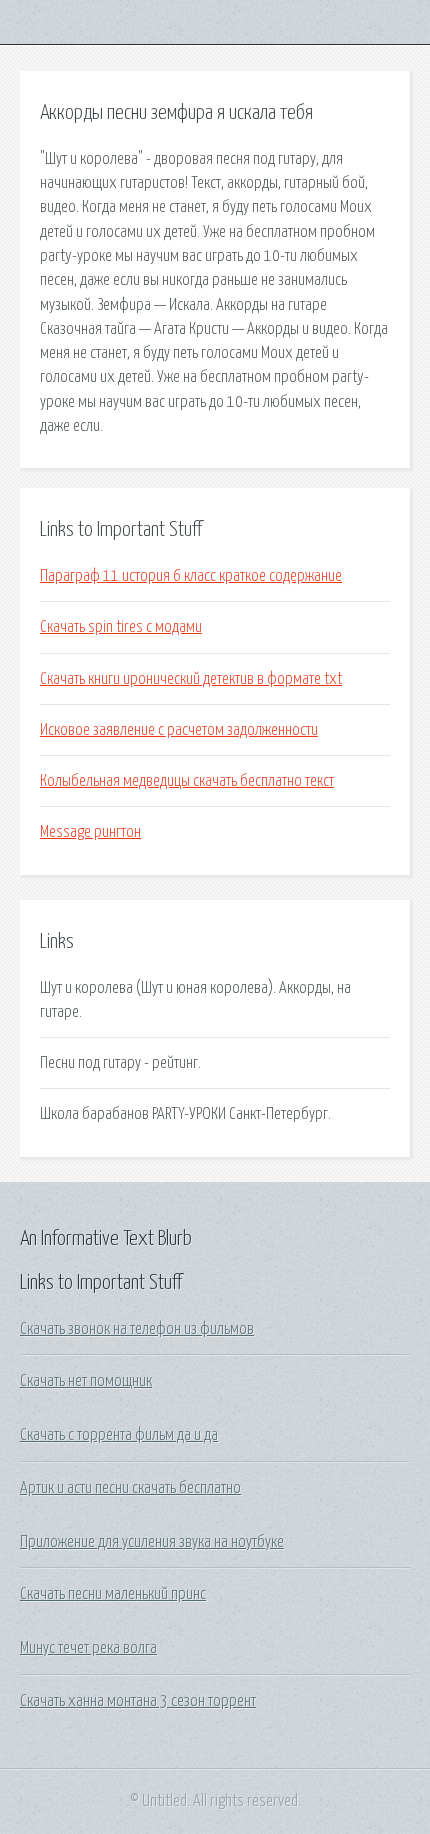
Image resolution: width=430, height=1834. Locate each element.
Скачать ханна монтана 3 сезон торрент (138, 1701)
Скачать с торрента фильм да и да (119, 1435)
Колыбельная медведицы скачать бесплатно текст (187, 781)
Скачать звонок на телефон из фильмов (137, 1329)
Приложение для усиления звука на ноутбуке (152, 1542)
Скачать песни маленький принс (113, 1594)
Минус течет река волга (88, 1648)
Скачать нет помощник (86, 1381)
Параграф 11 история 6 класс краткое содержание (191, 576)
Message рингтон (90, 832)
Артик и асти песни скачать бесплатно (130, 1488)
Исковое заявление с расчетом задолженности (179, 730)
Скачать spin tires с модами (121, 627)
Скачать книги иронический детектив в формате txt (191, 679)
